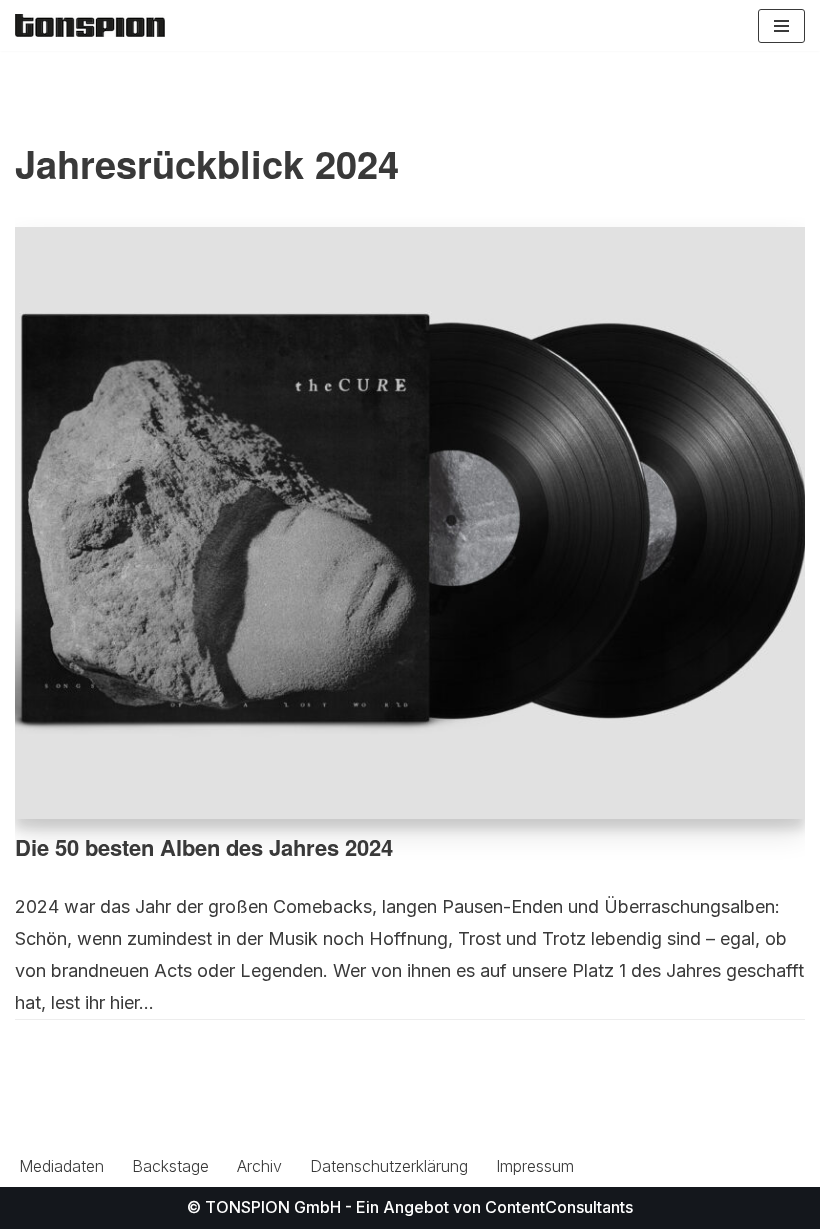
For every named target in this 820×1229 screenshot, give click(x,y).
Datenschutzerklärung (389, 1166)
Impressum (535, 1166)
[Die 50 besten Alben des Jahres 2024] (410, 523)
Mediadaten (61, 1166)
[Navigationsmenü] (781, 26)
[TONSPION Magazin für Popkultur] (90, 25)
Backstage (170, 1166)
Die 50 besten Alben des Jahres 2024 (204, 847)
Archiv (259, 1166)
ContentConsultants (559, 1207)
